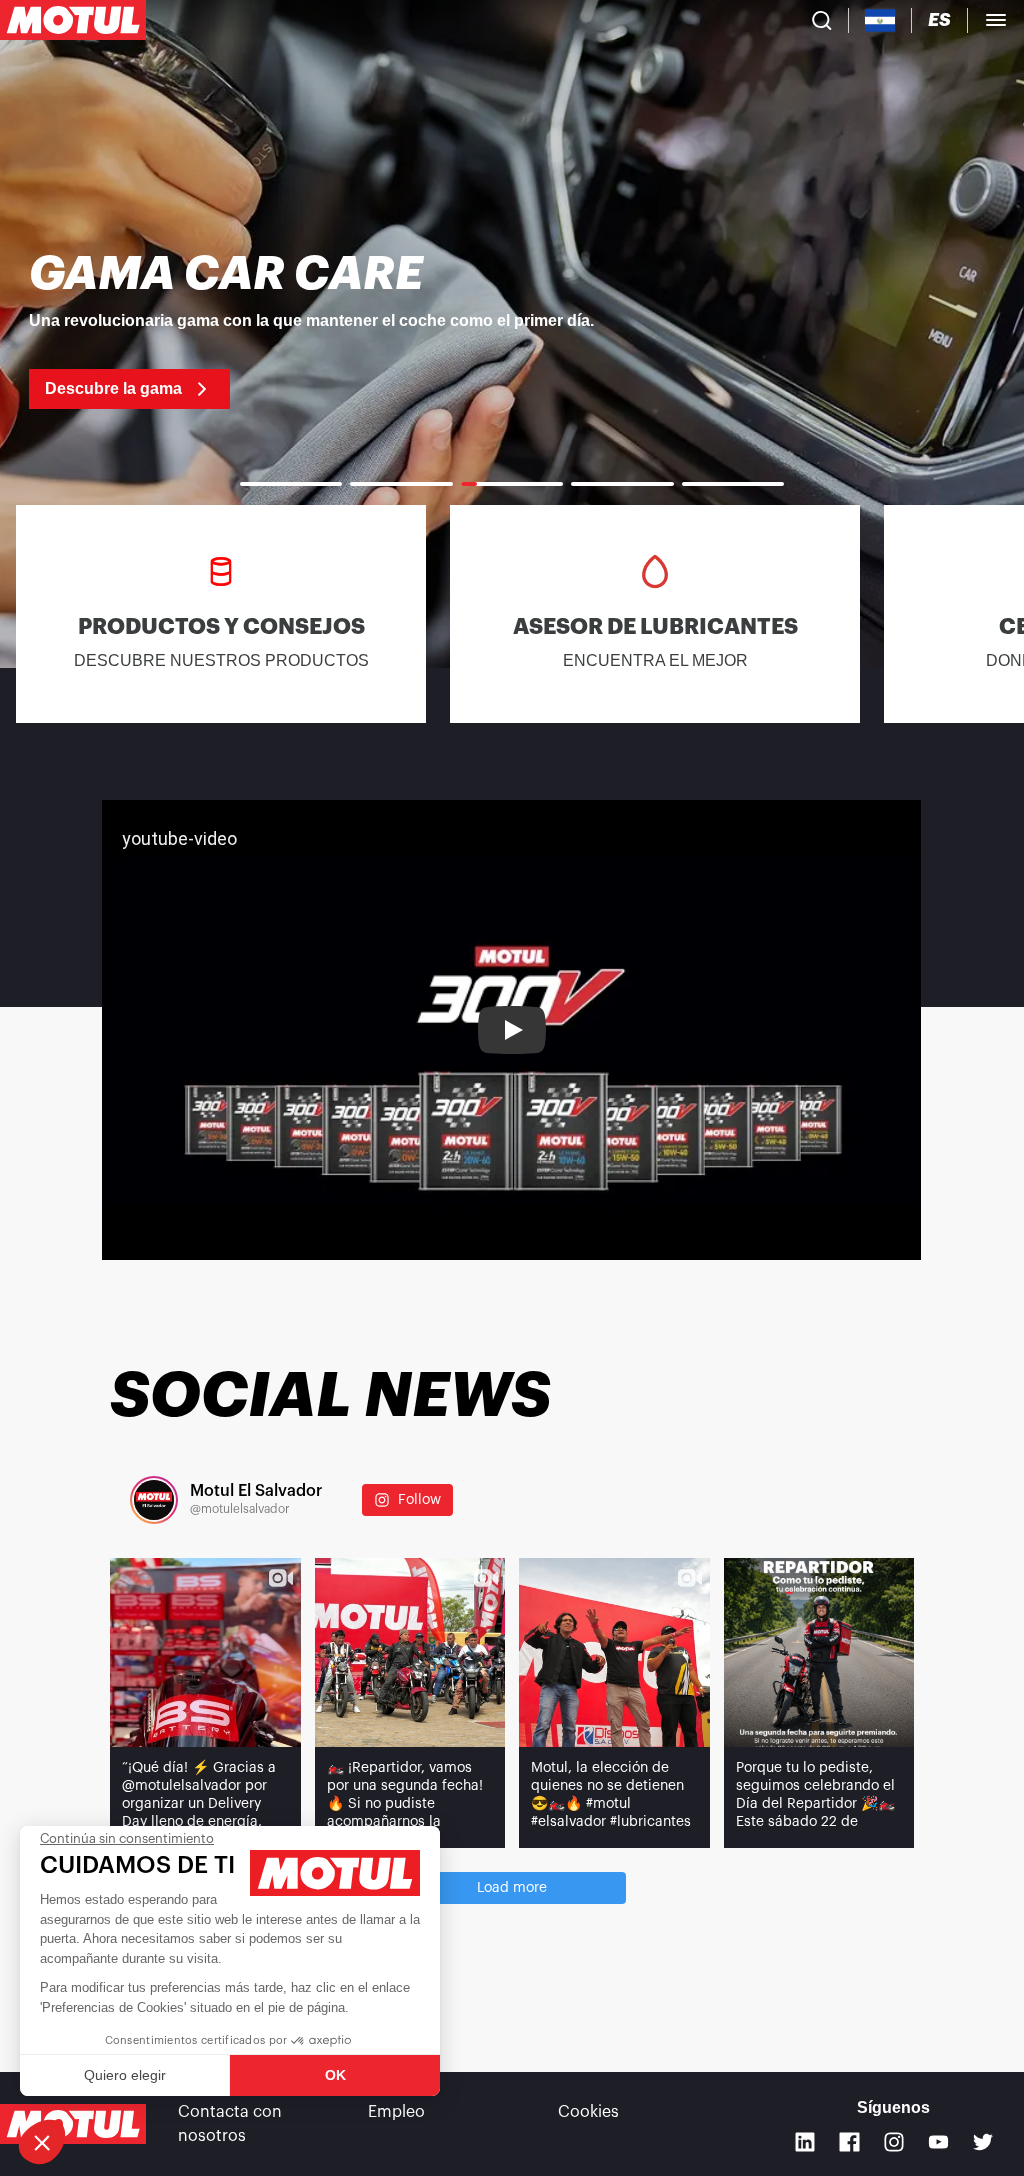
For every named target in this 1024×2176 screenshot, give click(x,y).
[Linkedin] (805, 2142)
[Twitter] (983, 2142)
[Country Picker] (880, 20)
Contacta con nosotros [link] (230, 2124)
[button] (42, 2142)
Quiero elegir (125, 2075)
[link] (512, 330)
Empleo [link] (396, 2112)
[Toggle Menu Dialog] (996, 20)
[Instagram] (894, 2142)
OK (335, 2075)
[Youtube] (938, 2142)
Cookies (588, 2112)
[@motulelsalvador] (154, 1500)
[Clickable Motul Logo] (73, 20)
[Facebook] (849, 2142)
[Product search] (822, 20)
